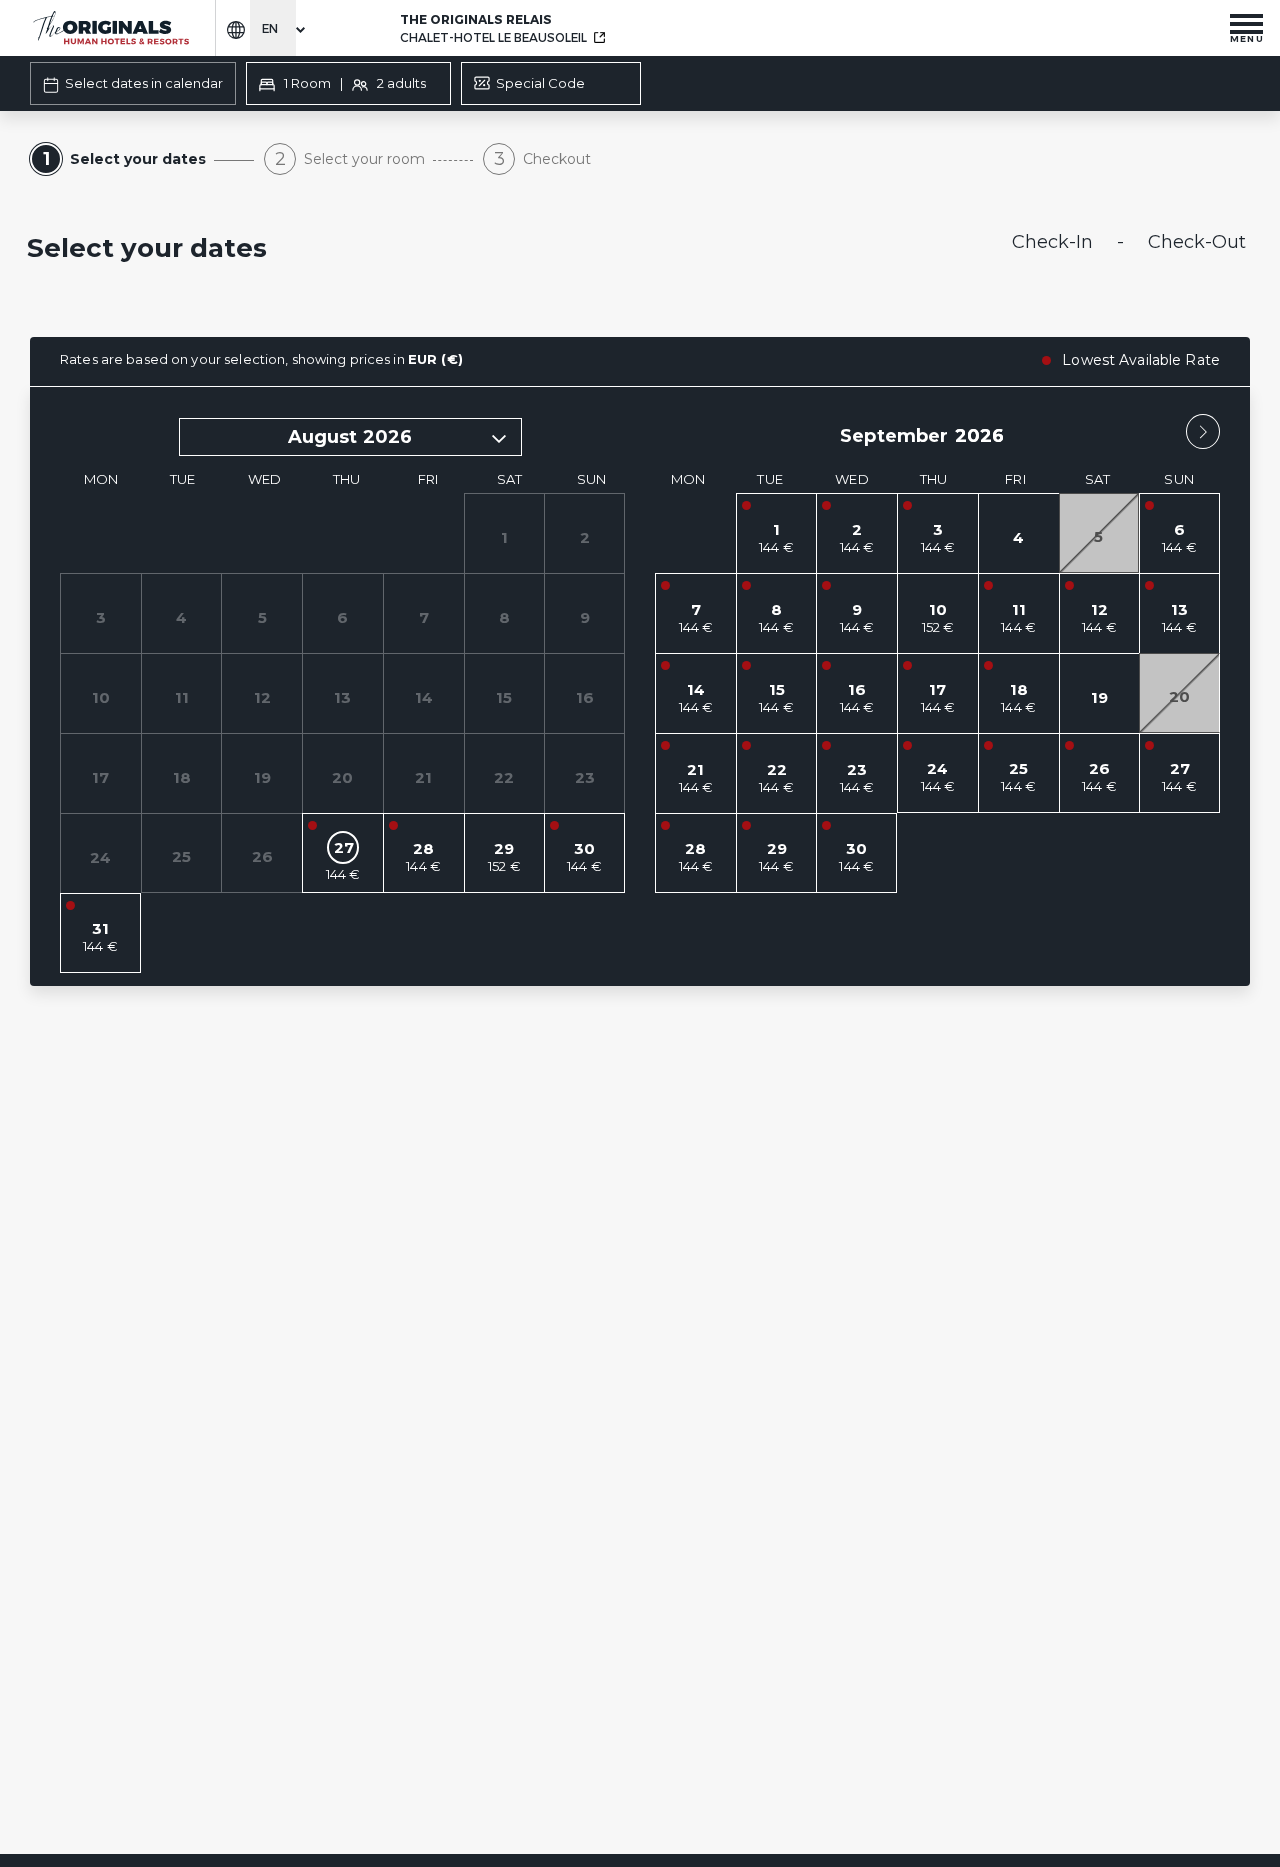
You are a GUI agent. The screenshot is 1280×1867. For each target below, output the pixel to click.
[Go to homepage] (110, 28)
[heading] (433, 250)
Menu (1247, 38)
